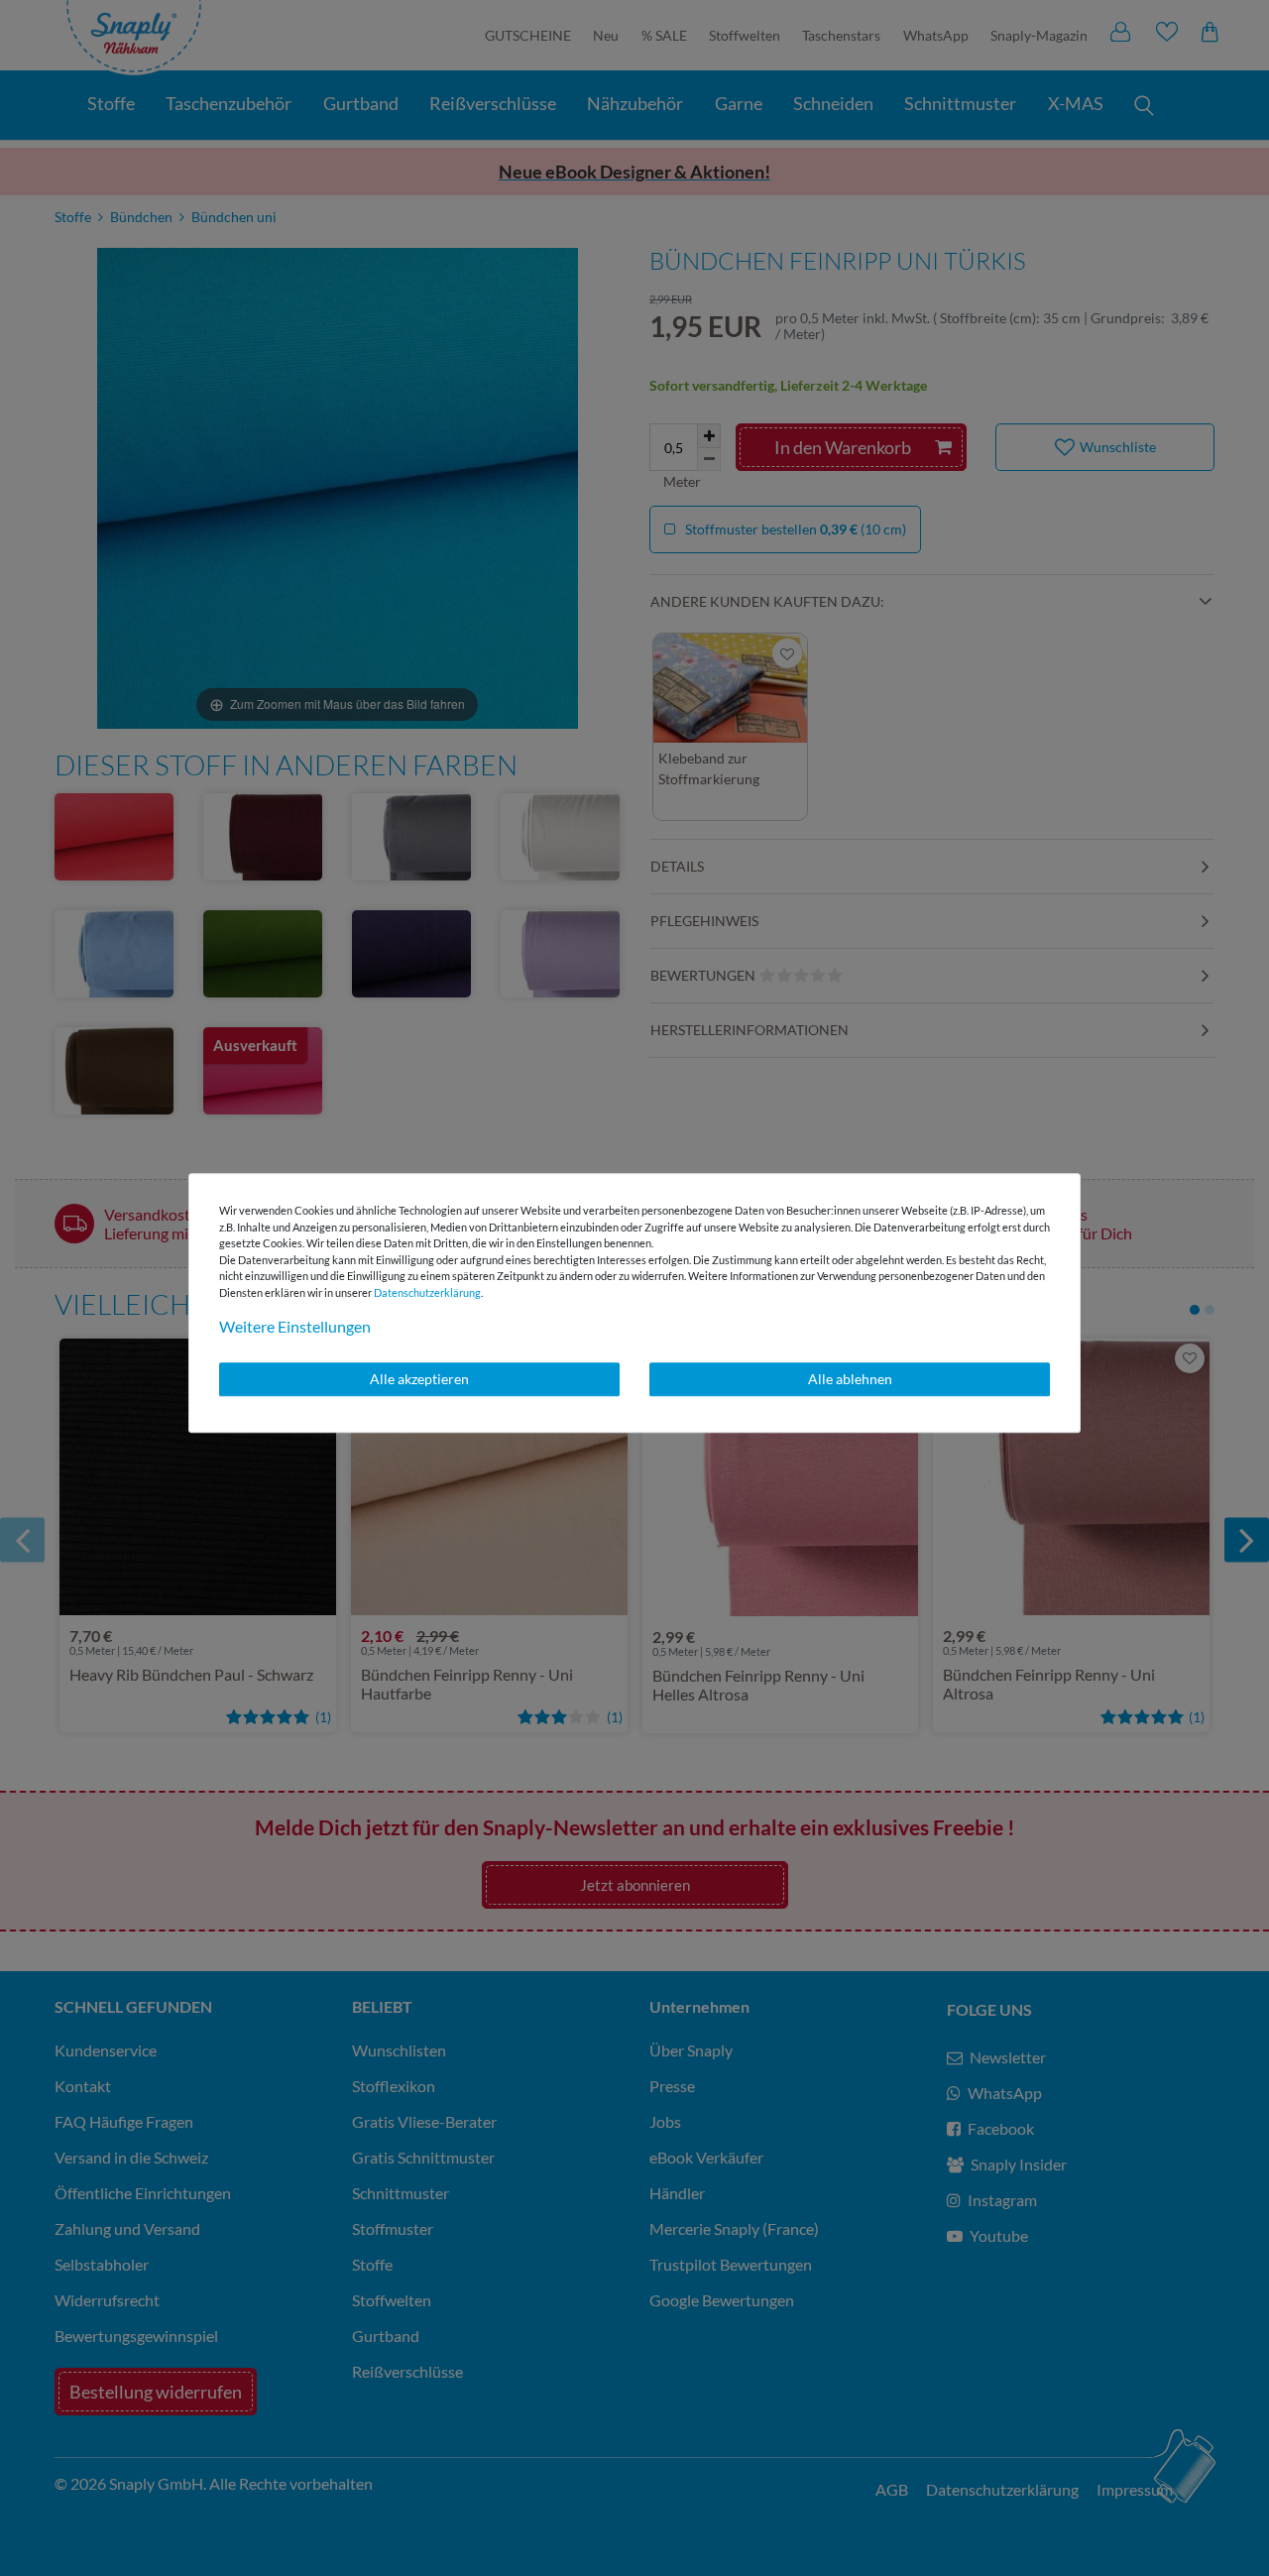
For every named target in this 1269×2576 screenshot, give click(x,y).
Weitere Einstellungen (295, 1326)
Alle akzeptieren (419, 1379)
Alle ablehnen (850, 1379)
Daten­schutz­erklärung (427, 1292)
